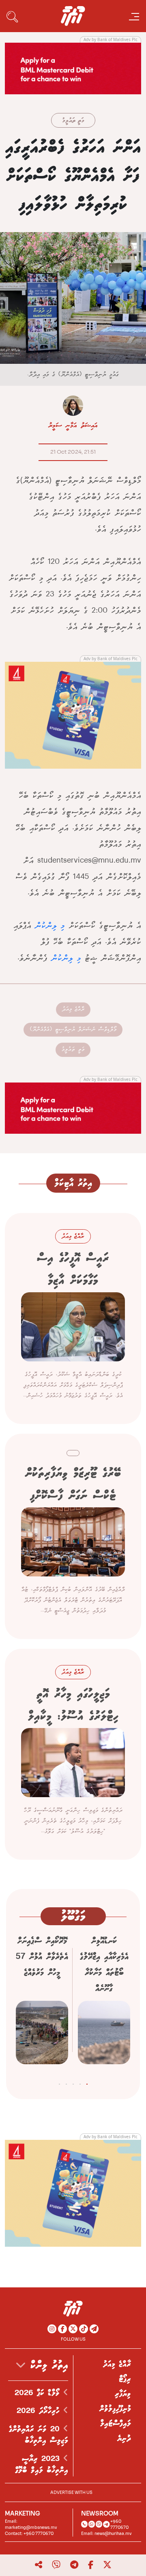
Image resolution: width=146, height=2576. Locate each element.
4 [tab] (66, 2083)
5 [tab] (59, 2083)
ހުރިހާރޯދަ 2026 (40, 2411)
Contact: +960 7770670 (29, 2534)
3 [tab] (73, 2083)
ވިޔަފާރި (123, 2394)
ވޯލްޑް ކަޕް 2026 (39, 2393)
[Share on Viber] (56, 2565)
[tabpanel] (104, 2003)
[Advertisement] (73, 68)
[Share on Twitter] (107, 2565)
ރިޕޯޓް (125, 2379)
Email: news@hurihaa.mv (106, 2534)
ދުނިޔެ (124, 2439)
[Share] (39, 2565)
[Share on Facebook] (91, 2565)
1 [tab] (87, 2083)
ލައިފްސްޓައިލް (116, 2424)
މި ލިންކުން (50, 926)
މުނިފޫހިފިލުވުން (115, 2409)
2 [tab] (80, 2083)
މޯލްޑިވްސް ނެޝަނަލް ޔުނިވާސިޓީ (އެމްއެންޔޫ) (73, 1029)
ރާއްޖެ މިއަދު (73, 1009)
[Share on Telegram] (74, 2565)
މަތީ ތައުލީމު (73, 121)
